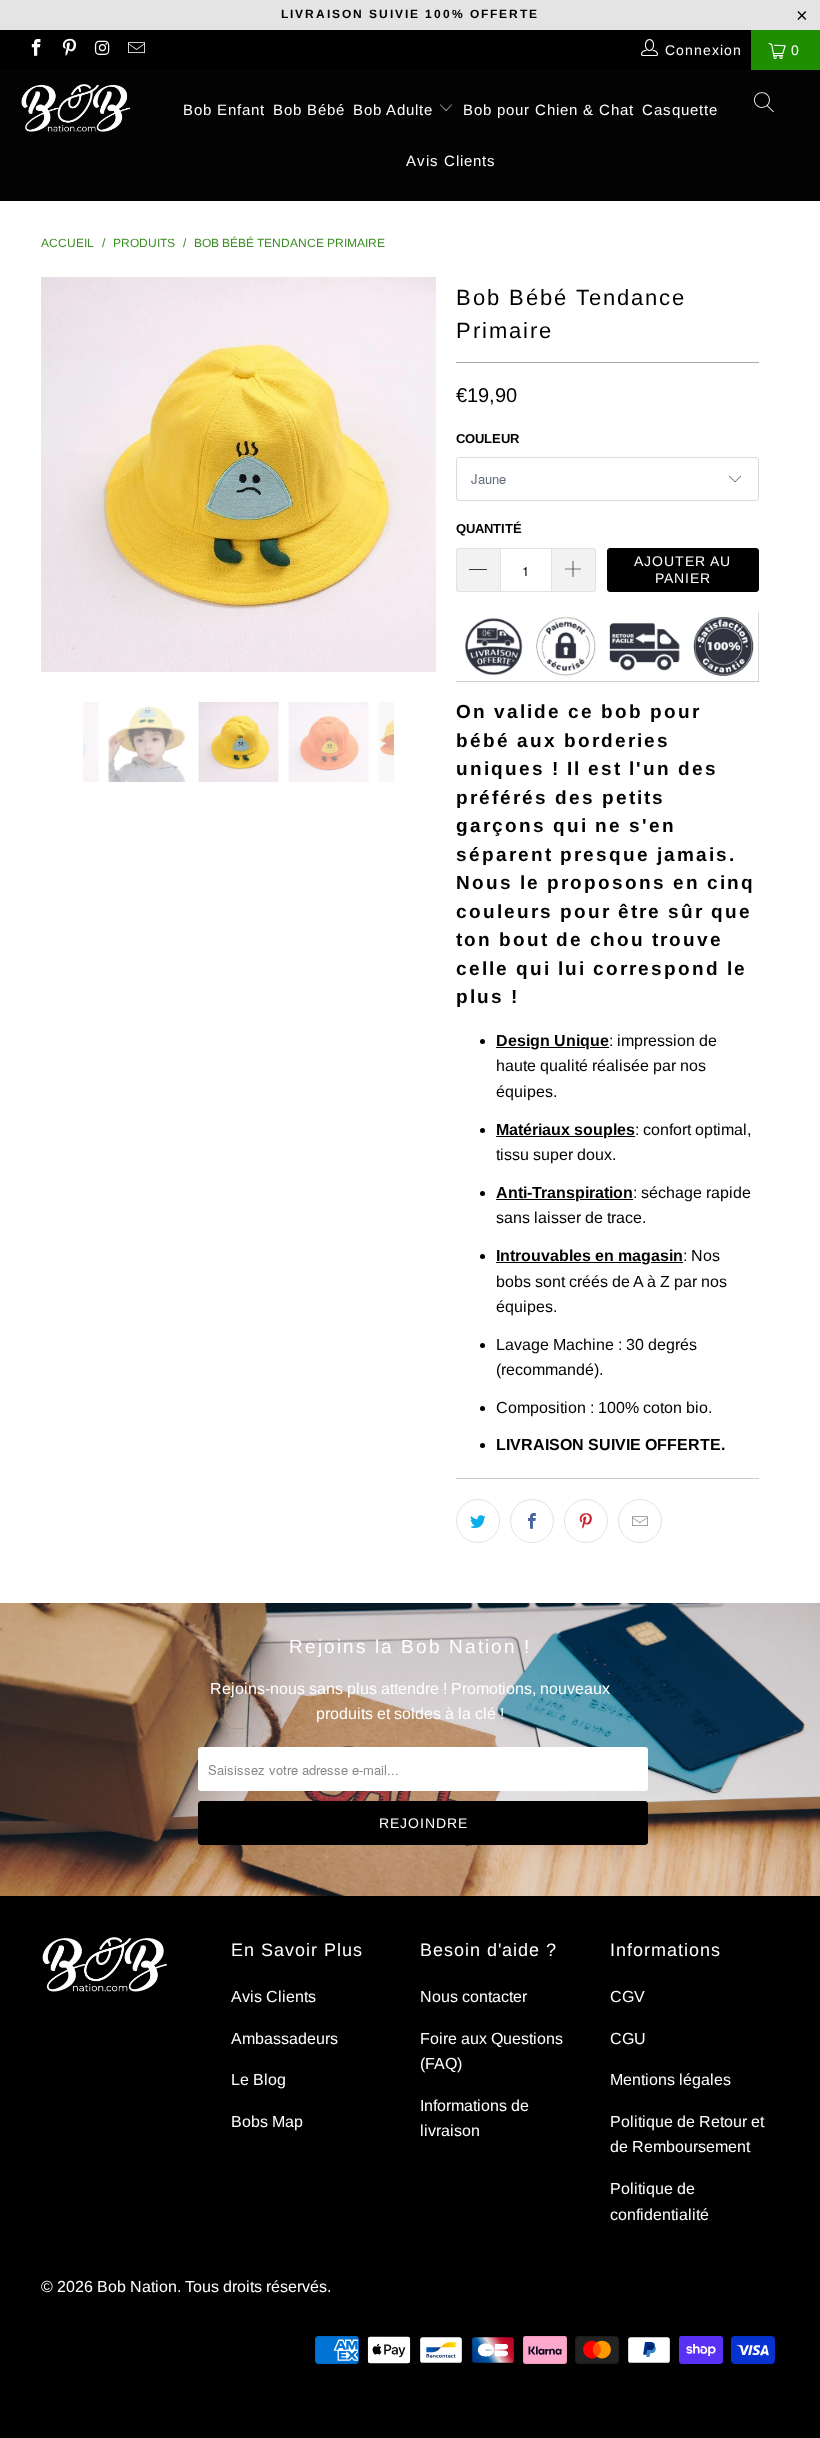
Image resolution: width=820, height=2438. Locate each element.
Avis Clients (451, 160)
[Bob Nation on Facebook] (35, 50)
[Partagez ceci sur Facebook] (532, 1521)
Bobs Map (267, 2121)
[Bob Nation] (75, 108)
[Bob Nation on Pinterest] (69, 50)
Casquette (680, 109)
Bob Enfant (224, 109)
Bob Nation (137, 2286)
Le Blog (258, 2079)
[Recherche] (765, 105)
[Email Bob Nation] (136, 50)
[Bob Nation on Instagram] (102, 50)
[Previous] (61, 474)
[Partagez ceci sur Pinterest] (586, 1521)
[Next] (415, 474)
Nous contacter (473, 1996)
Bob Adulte (395, 109)
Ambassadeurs (284, 2038)
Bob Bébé (309, 109)
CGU (628, 2038)
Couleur (487, 438)
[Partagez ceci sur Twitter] (478, 1521)
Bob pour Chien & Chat (548, 109)
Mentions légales (670, 2079)
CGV (627, 1996)
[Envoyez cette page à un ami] (640, 1521)
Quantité (489, 528)
